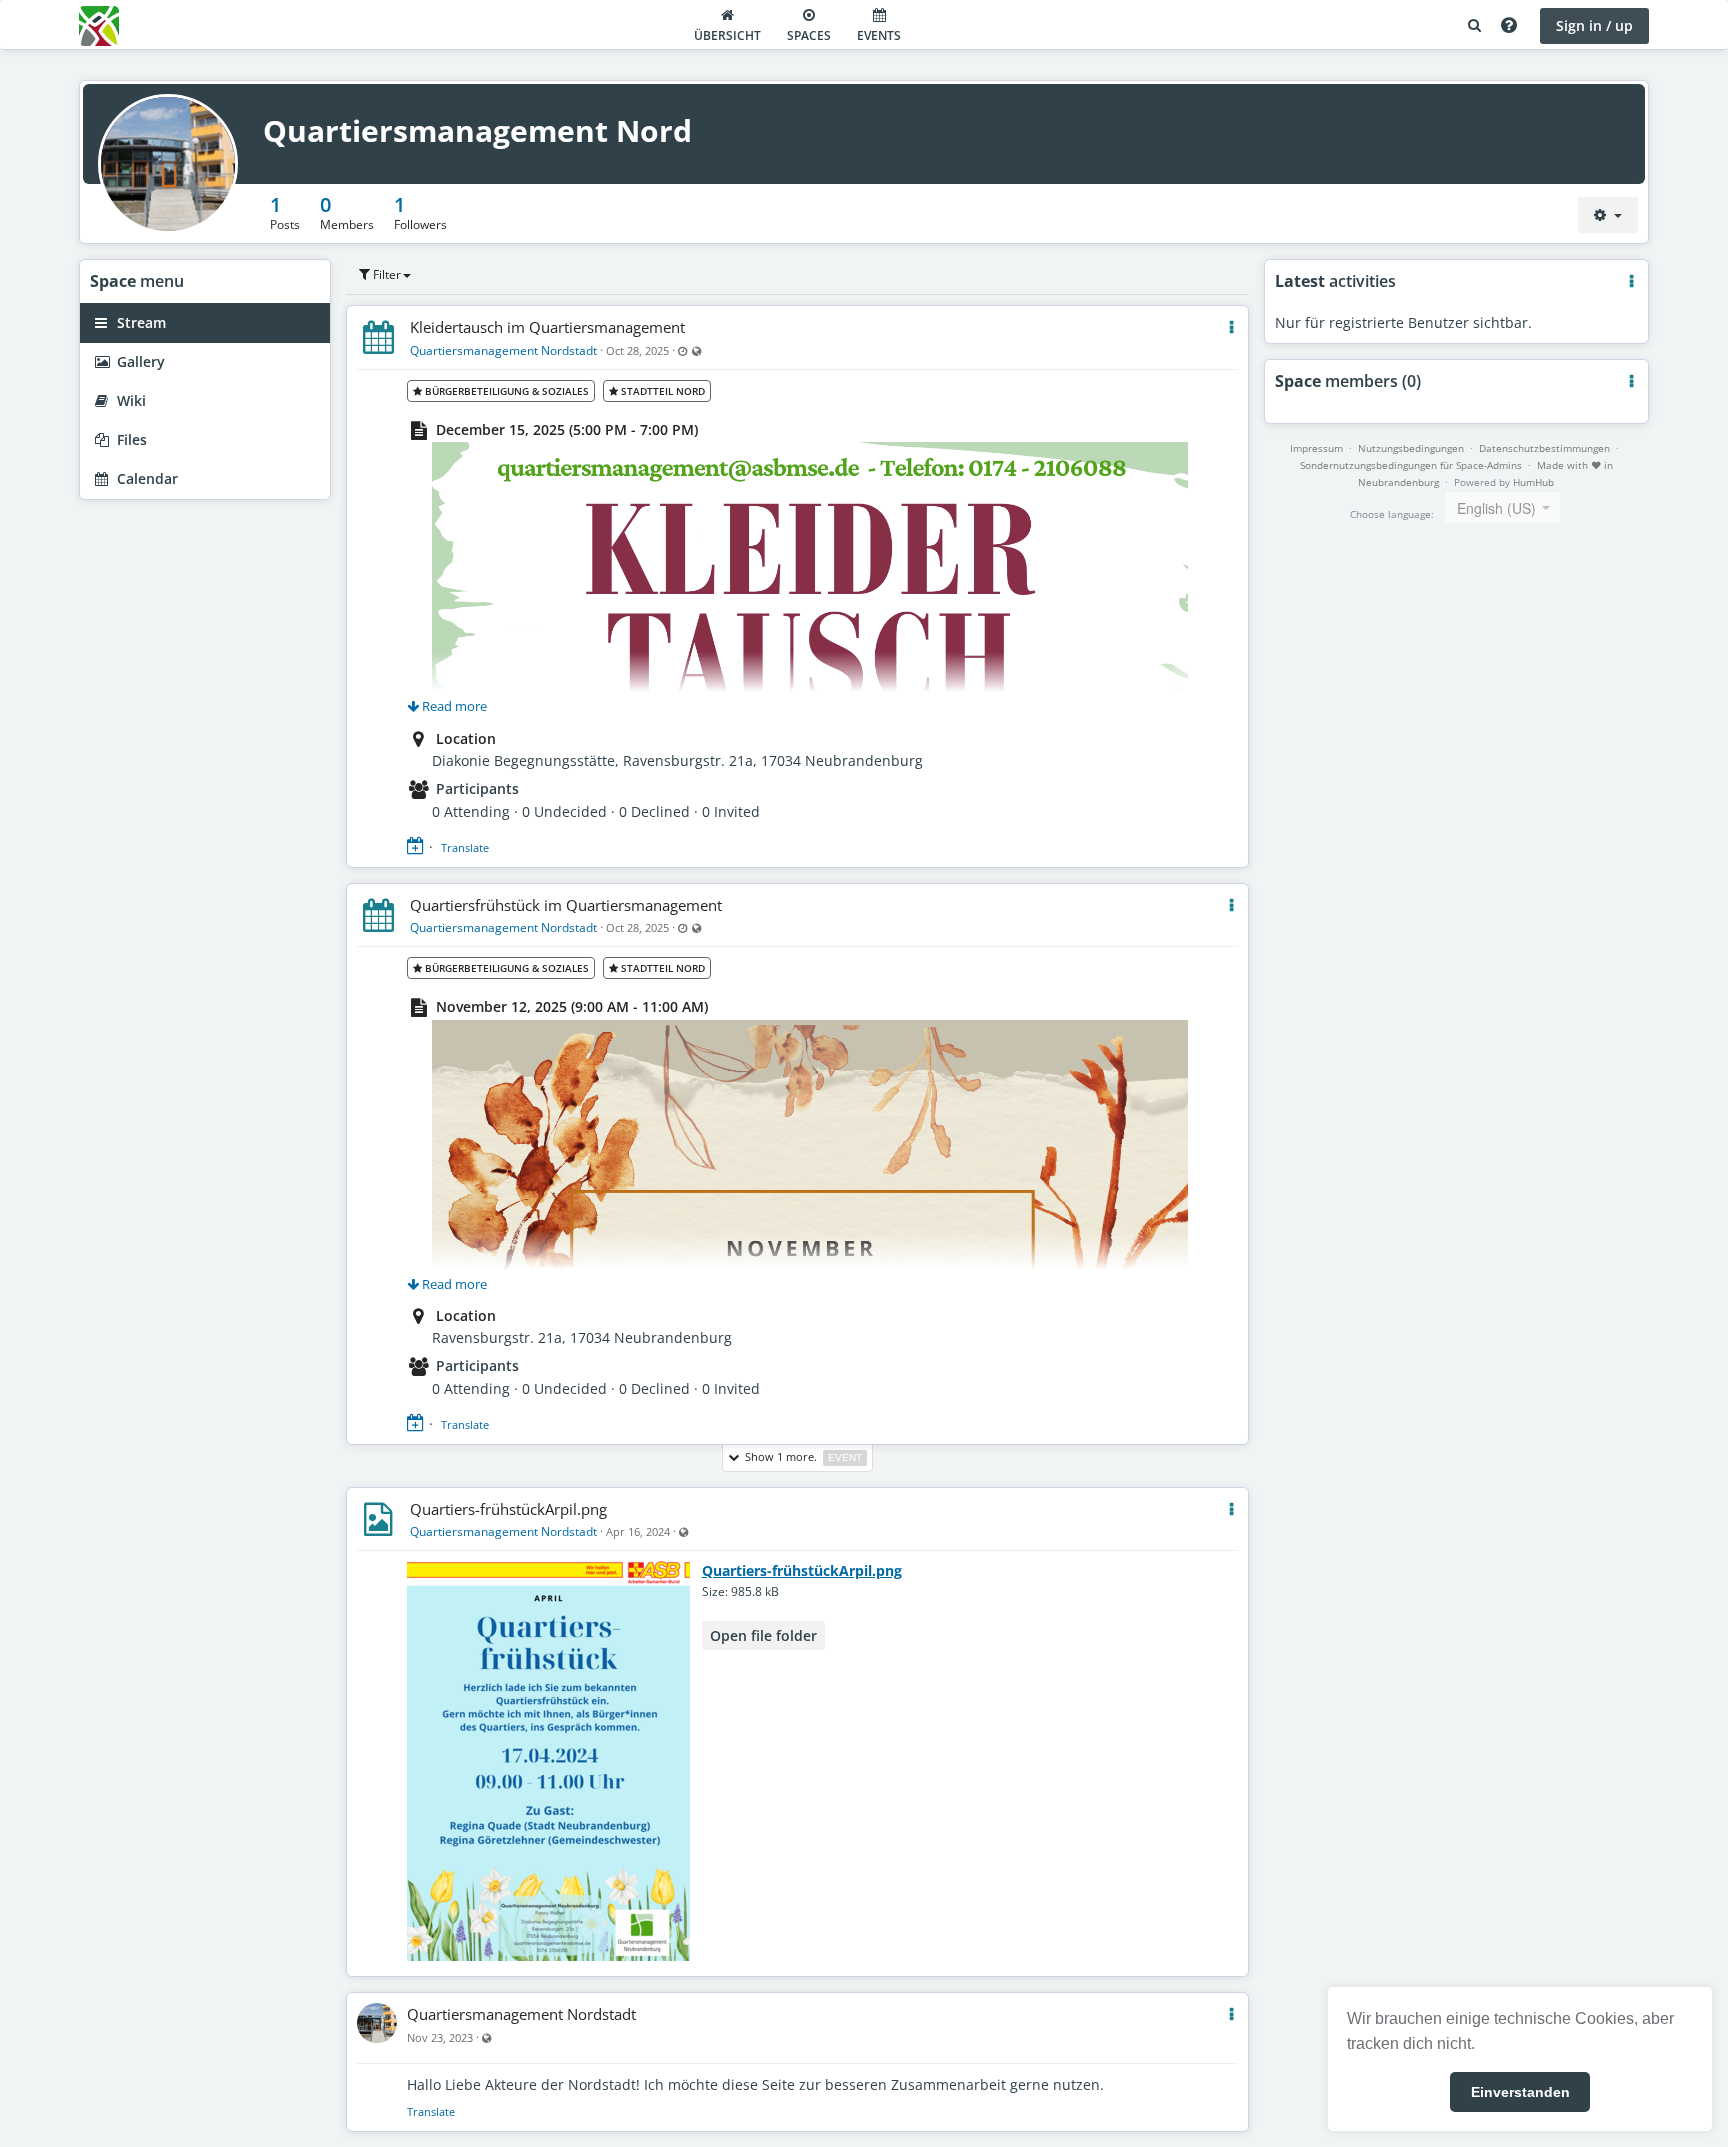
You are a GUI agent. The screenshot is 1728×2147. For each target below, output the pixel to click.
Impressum (1316, 448)
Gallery (139, 361)
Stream (139, 322)
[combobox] (1502, 507)
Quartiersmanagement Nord (477, 130)
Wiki (129, 400)
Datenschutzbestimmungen (1544, 448)
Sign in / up (1594, 25)
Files (130, 439)
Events (879, 35)
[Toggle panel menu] (1631, 282)
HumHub (1533, 482)
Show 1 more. (800, 1456)
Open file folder (763, 1635)
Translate (465, 847)
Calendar (145, 478)
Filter (385, 274)
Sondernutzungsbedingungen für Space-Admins (1411, 465)
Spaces (809, 35)
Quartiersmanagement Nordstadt (503, 350)
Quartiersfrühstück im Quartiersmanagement (566, 905)
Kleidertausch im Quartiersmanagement (547, 327)
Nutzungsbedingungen (1411, 448)
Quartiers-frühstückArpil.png (508, 1509)
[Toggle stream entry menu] (1231, 328)
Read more (453, 706)
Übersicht (727, 35)
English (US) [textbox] (1496, 508)
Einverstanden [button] (1520, 2092)
